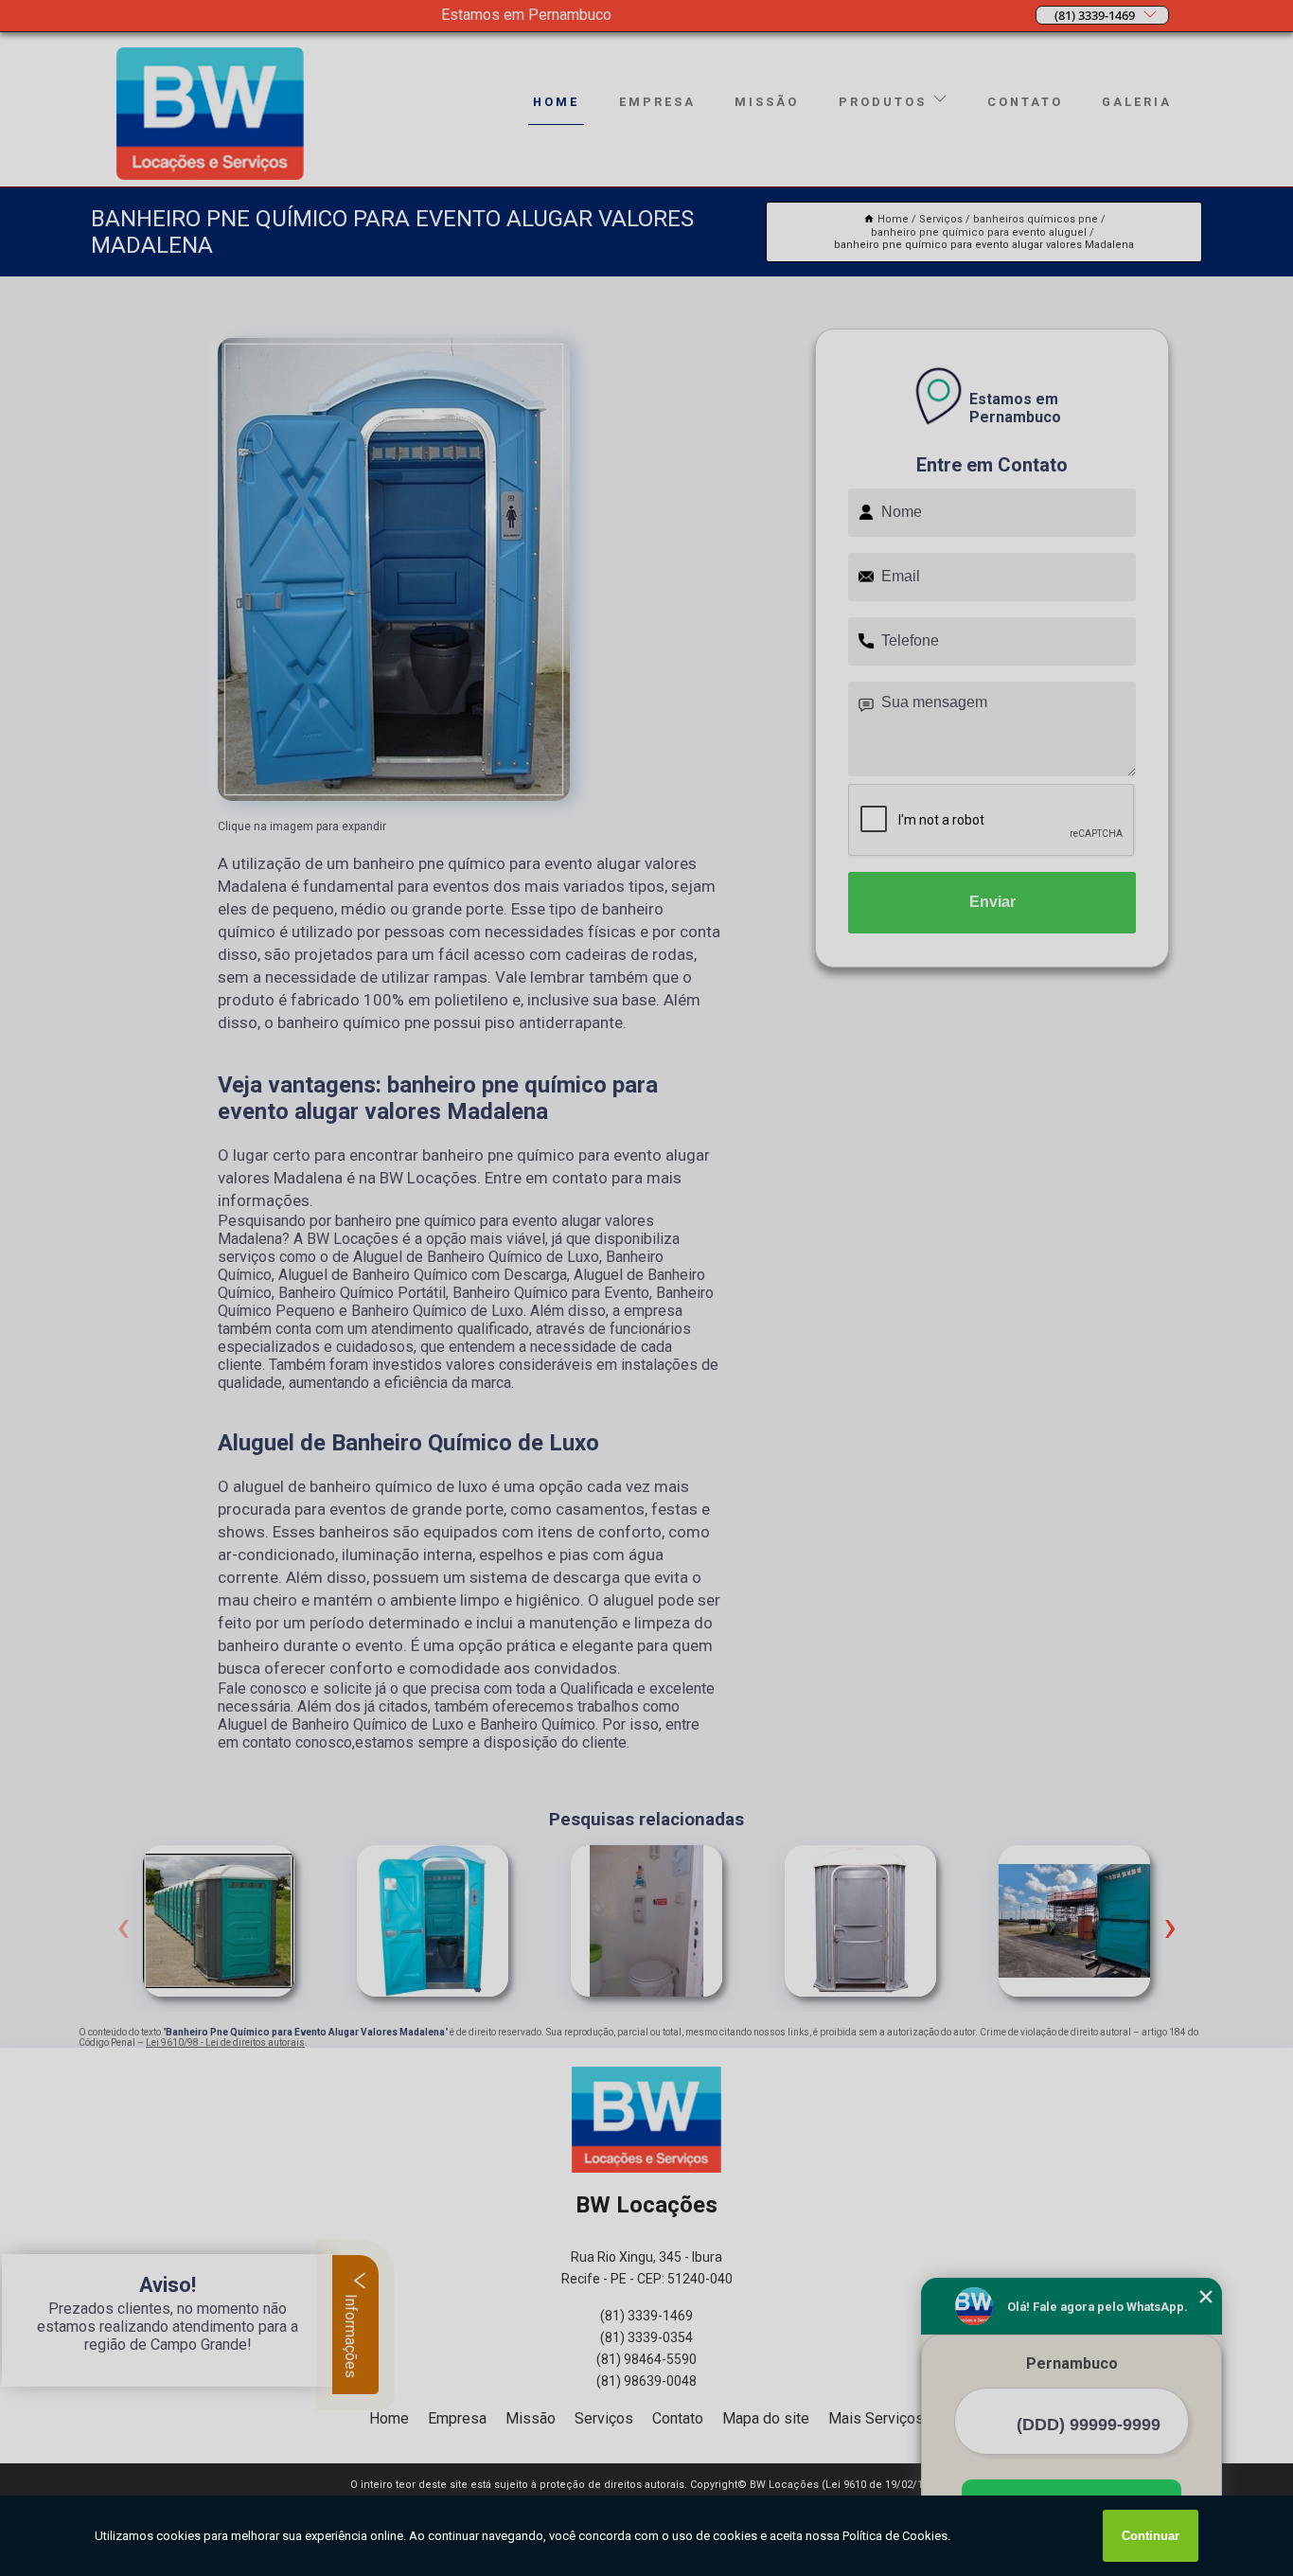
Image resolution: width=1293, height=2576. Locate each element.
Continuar (1151, 2536)
